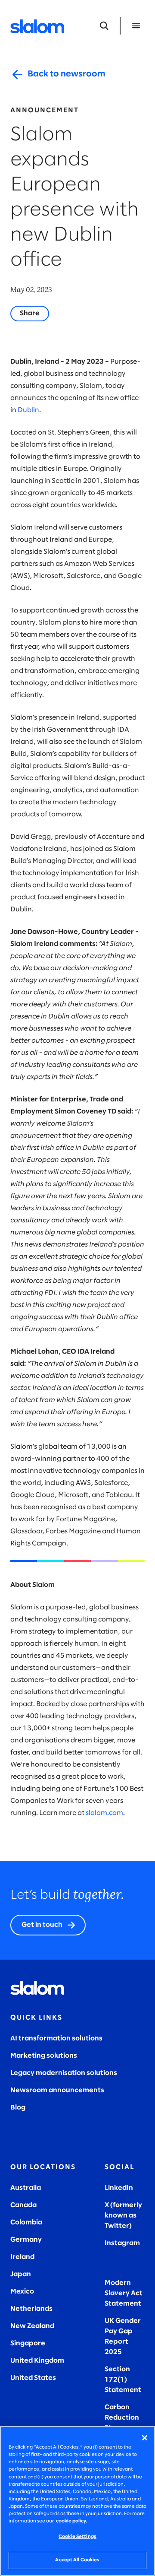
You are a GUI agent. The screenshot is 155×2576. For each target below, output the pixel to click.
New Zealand (32, 2326)
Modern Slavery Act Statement (124, 2293)
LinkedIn (119, 2188)
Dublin (28, 410)
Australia (26, 2188)
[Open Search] (104, 26)
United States (33, 2378)
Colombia (26, 2222)
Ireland (22, 2257)
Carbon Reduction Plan (122, 2418)
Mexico (22, 2292)
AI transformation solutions (56, 2038)
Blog (18, 2108)
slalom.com (104, 1813)
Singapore (28, 2343)
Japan (21, 2274)
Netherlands (31, 2309)
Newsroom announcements (57, 2090)
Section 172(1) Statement (123, 2380)
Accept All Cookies (77, 2560)
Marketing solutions (44, 2056)
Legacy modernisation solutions (64, 2073)
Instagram (122, 2243)
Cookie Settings (77, 2537)
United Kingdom (37, 2361)
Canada (23, 2205)
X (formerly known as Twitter (123, 2216)
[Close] (145, 2438)
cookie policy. (71, 2521)
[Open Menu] (136, 26)
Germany (26, 2240)
